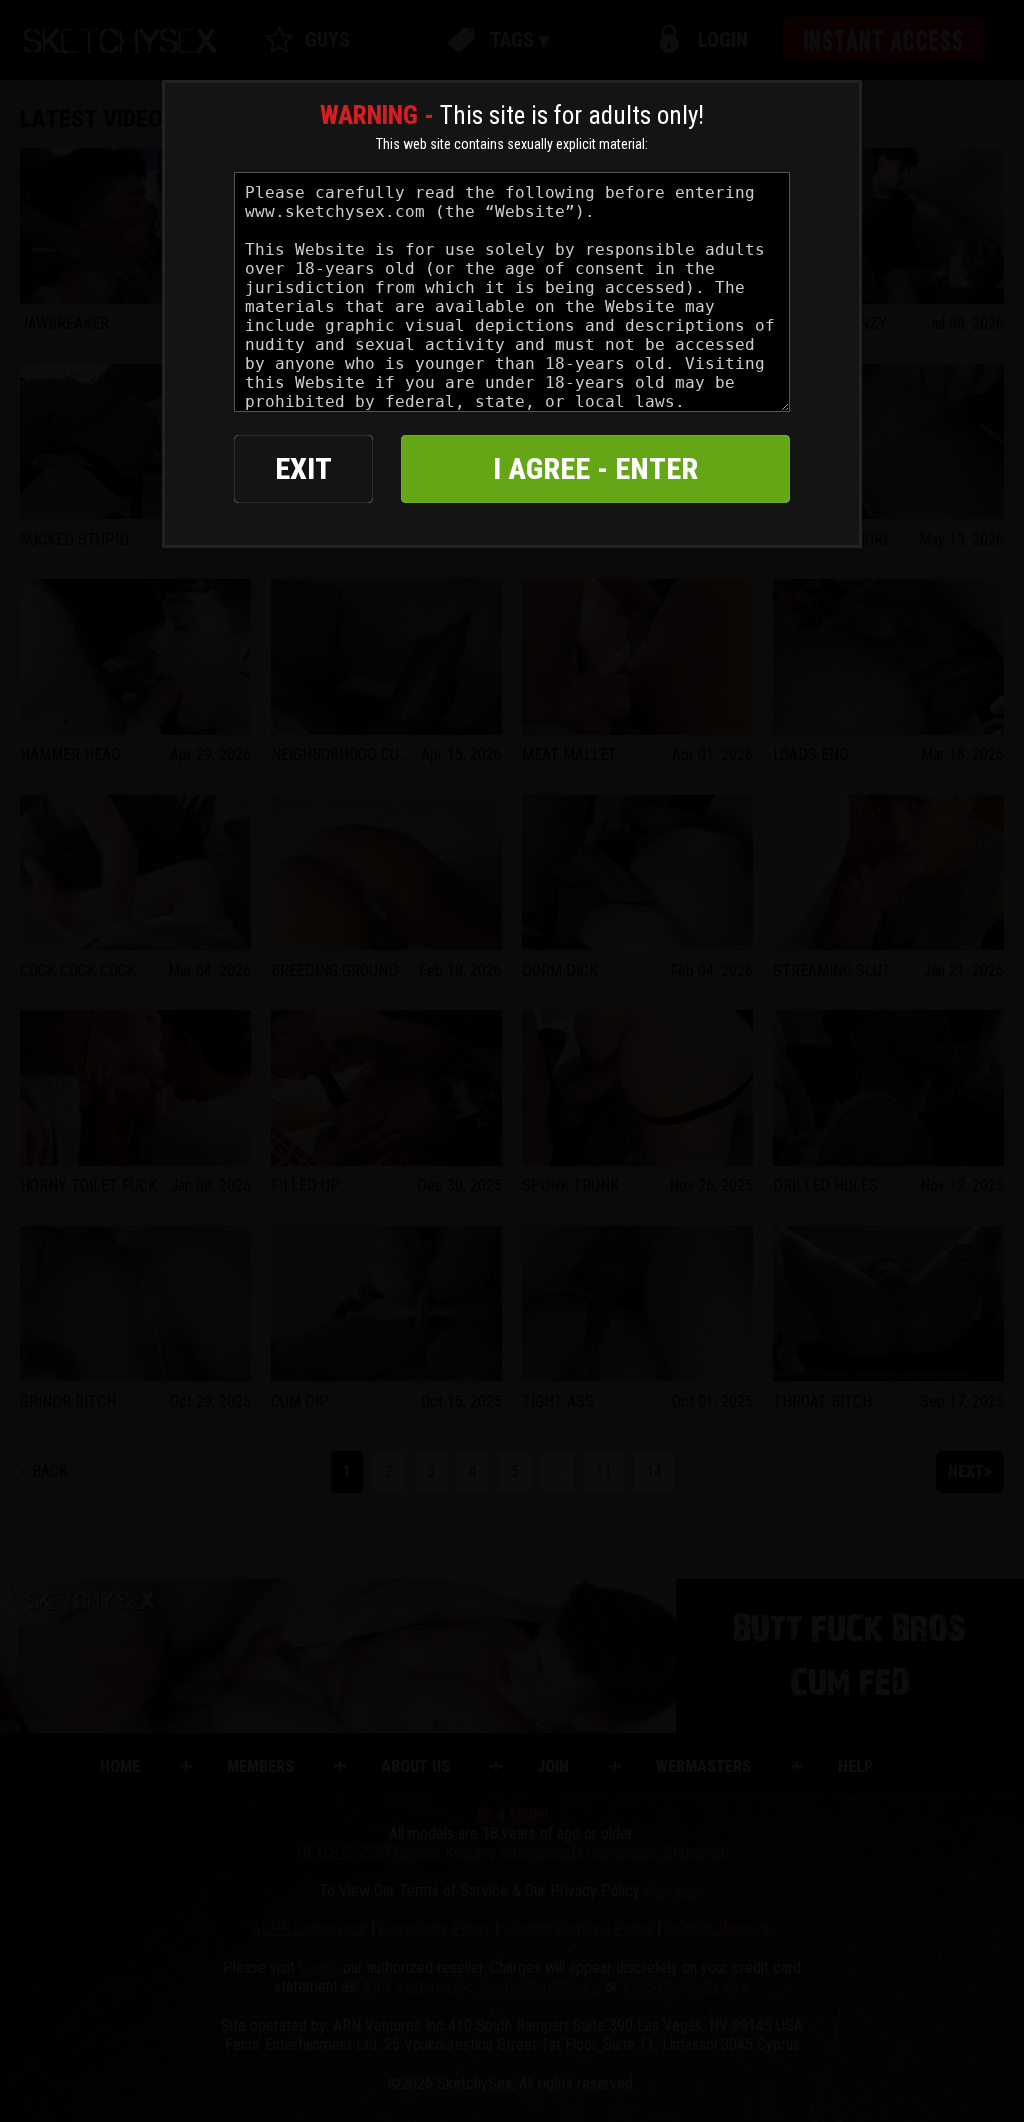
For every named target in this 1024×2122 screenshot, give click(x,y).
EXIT (303, 468)
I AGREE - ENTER (595, 468)
